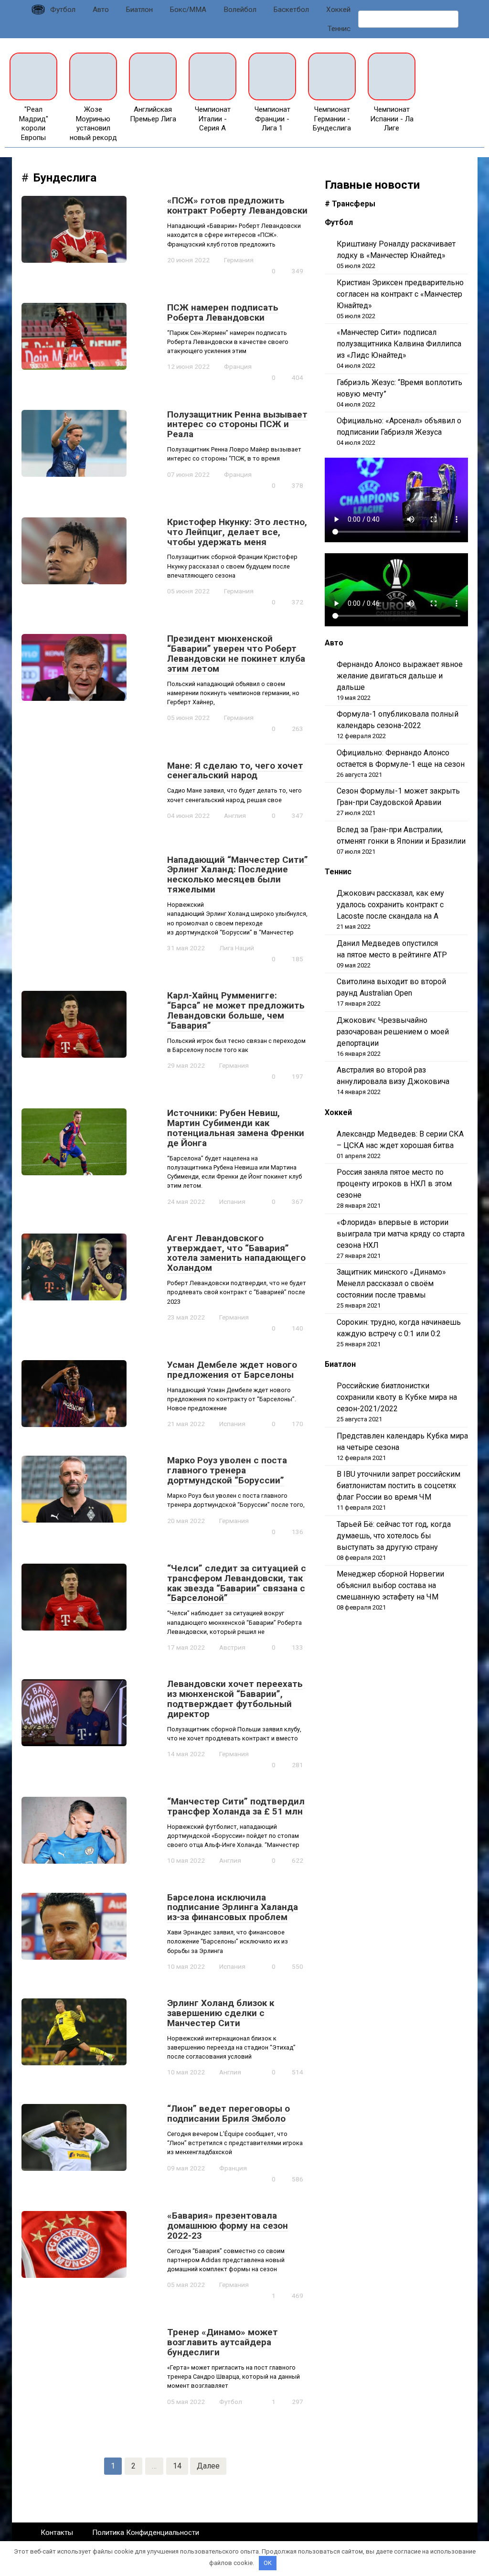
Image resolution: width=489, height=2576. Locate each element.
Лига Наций (237, 948)
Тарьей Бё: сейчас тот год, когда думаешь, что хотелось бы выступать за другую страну (394, 1536)
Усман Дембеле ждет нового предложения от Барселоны (232, 1370)
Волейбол (240, 10)
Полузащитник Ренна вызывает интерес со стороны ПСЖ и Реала (237, 424)
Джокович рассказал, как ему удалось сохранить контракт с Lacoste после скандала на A (390, 905)
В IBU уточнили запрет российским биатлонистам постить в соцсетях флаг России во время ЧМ (399, 1486)
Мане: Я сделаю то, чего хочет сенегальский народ (235, 771)
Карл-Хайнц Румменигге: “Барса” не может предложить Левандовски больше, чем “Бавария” (236, 1010)
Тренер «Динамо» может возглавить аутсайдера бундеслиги (223, 2342)
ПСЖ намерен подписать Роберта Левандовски (223, 312)
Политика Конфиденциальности (146, 2533)
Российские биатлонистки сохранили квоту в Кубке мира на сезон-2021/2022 (397, 1397)
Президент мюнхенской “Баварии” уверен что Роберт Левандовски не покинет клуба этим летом (236, 654)
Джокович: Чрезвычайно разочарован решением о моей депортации (393, 1032)
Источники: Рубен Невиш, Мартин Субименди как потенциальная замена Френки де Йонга (236, 1128)
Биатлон (139, 10)
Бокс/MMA (188, 10)
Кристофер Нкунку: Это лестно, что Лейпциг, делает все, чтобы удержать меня (237, 532)
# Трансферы (350, 204)
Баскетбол (291, 10)
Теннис (339, 29)
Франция (238, 366)
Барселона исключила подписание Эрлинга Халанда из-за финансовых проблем (233, 1907)
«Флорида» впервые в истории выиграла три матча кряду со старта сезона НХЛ (401, 1234)
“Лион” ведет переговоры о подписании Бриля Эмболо (229, 2114)
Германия (239, 260)
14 (177, 2466)
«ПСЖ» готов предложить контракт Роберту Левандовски (237, 205)
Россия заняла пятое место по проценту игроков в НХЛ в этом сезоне (394, 1184)
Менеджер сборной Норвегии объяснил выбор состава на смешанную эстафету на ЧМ (390, 1585)
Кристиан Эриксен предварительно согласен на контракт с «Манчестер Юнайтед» (400, 294)
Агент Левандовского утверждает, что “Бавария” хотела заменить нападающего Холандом (236, 1253)
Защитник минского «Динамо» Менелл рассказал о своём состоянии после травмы (391, 1283)
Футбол (63, 10)
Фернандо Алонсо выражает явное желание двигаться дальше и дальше (400, 676)
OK (268, 2563)
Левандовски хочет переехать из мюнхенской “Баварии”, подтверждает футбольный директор (235, 1699)
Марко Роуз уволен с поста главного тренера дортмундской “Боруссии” (227, 1470)
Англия (235, 816)
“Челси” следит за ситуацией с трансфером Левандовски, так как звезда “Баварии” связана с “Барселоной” (237, 1583)
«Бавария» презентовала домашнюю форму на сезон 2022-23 (228, 2226)
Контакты (57, 2533)
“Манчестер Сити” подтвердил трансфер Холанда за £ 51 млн (236, 1806)
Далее (208, 2466)
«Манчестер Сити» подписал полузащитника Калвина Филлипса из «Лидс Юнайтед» (399, 344)
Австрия (232, 1647)
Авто (101, 10)
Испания (232, 1202)
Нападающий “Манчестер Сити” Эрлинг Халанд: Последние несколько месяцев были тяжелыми (238, 875)
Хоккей (338, 10)
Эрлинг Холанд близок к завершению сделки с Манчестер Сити (221, 2013)
